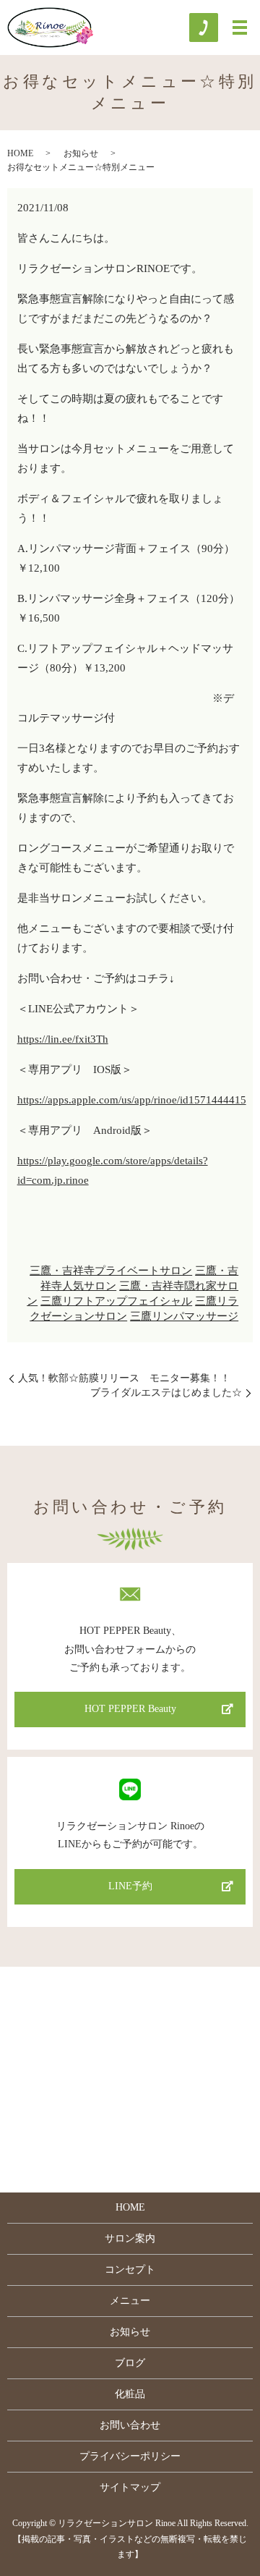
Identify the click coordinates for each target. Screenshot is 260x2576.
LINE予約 (130, 1886)
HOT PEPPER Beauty (130, 1709)
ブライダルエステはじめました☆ (166, 1393)
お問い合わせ (130, 2425)
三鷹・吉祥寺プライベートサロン (111, 1271)
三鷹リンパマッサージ (184, 1316)
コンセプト (130, 2270)
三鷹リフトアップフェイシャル (116, 1301)
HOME (20, 153)
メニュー (130, 2301)
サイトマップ (130, 2487)
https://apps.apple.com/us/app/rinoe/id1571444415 (132, 1100)
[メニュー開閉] (240, 27)
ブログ (130, 2363)
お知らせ (81, 153)
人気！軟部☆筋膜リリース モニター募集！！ (124, 1378)
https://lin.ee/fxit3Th (63, 1039)
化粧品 (130, 2394)
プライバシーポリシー (130, 2456)
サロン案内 (130, 2238)
